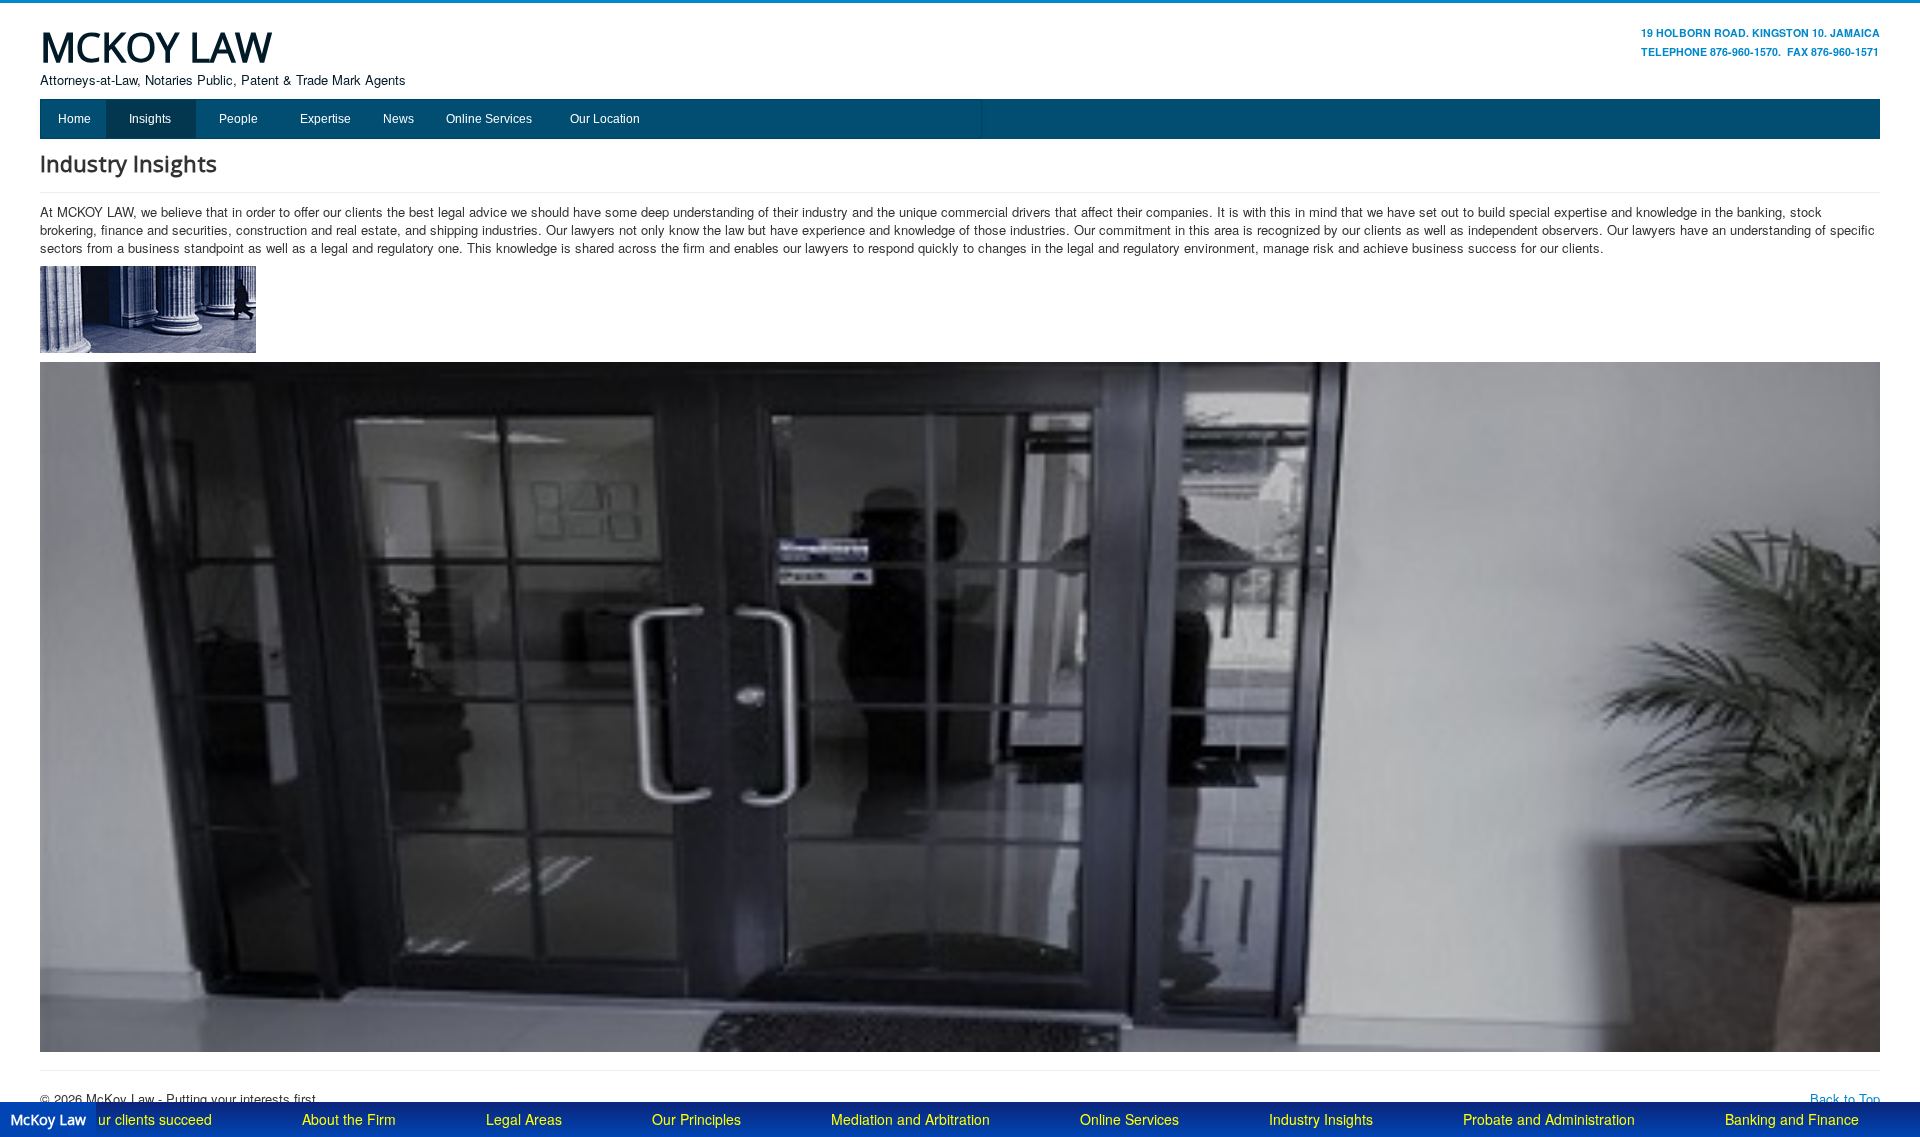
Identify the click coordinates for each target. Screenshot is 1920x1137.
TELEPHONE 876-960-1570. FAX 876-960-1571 (1760, 51)
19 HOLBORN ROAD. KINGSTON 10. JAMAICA (1760, 32)
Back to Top (1845, 1098)
